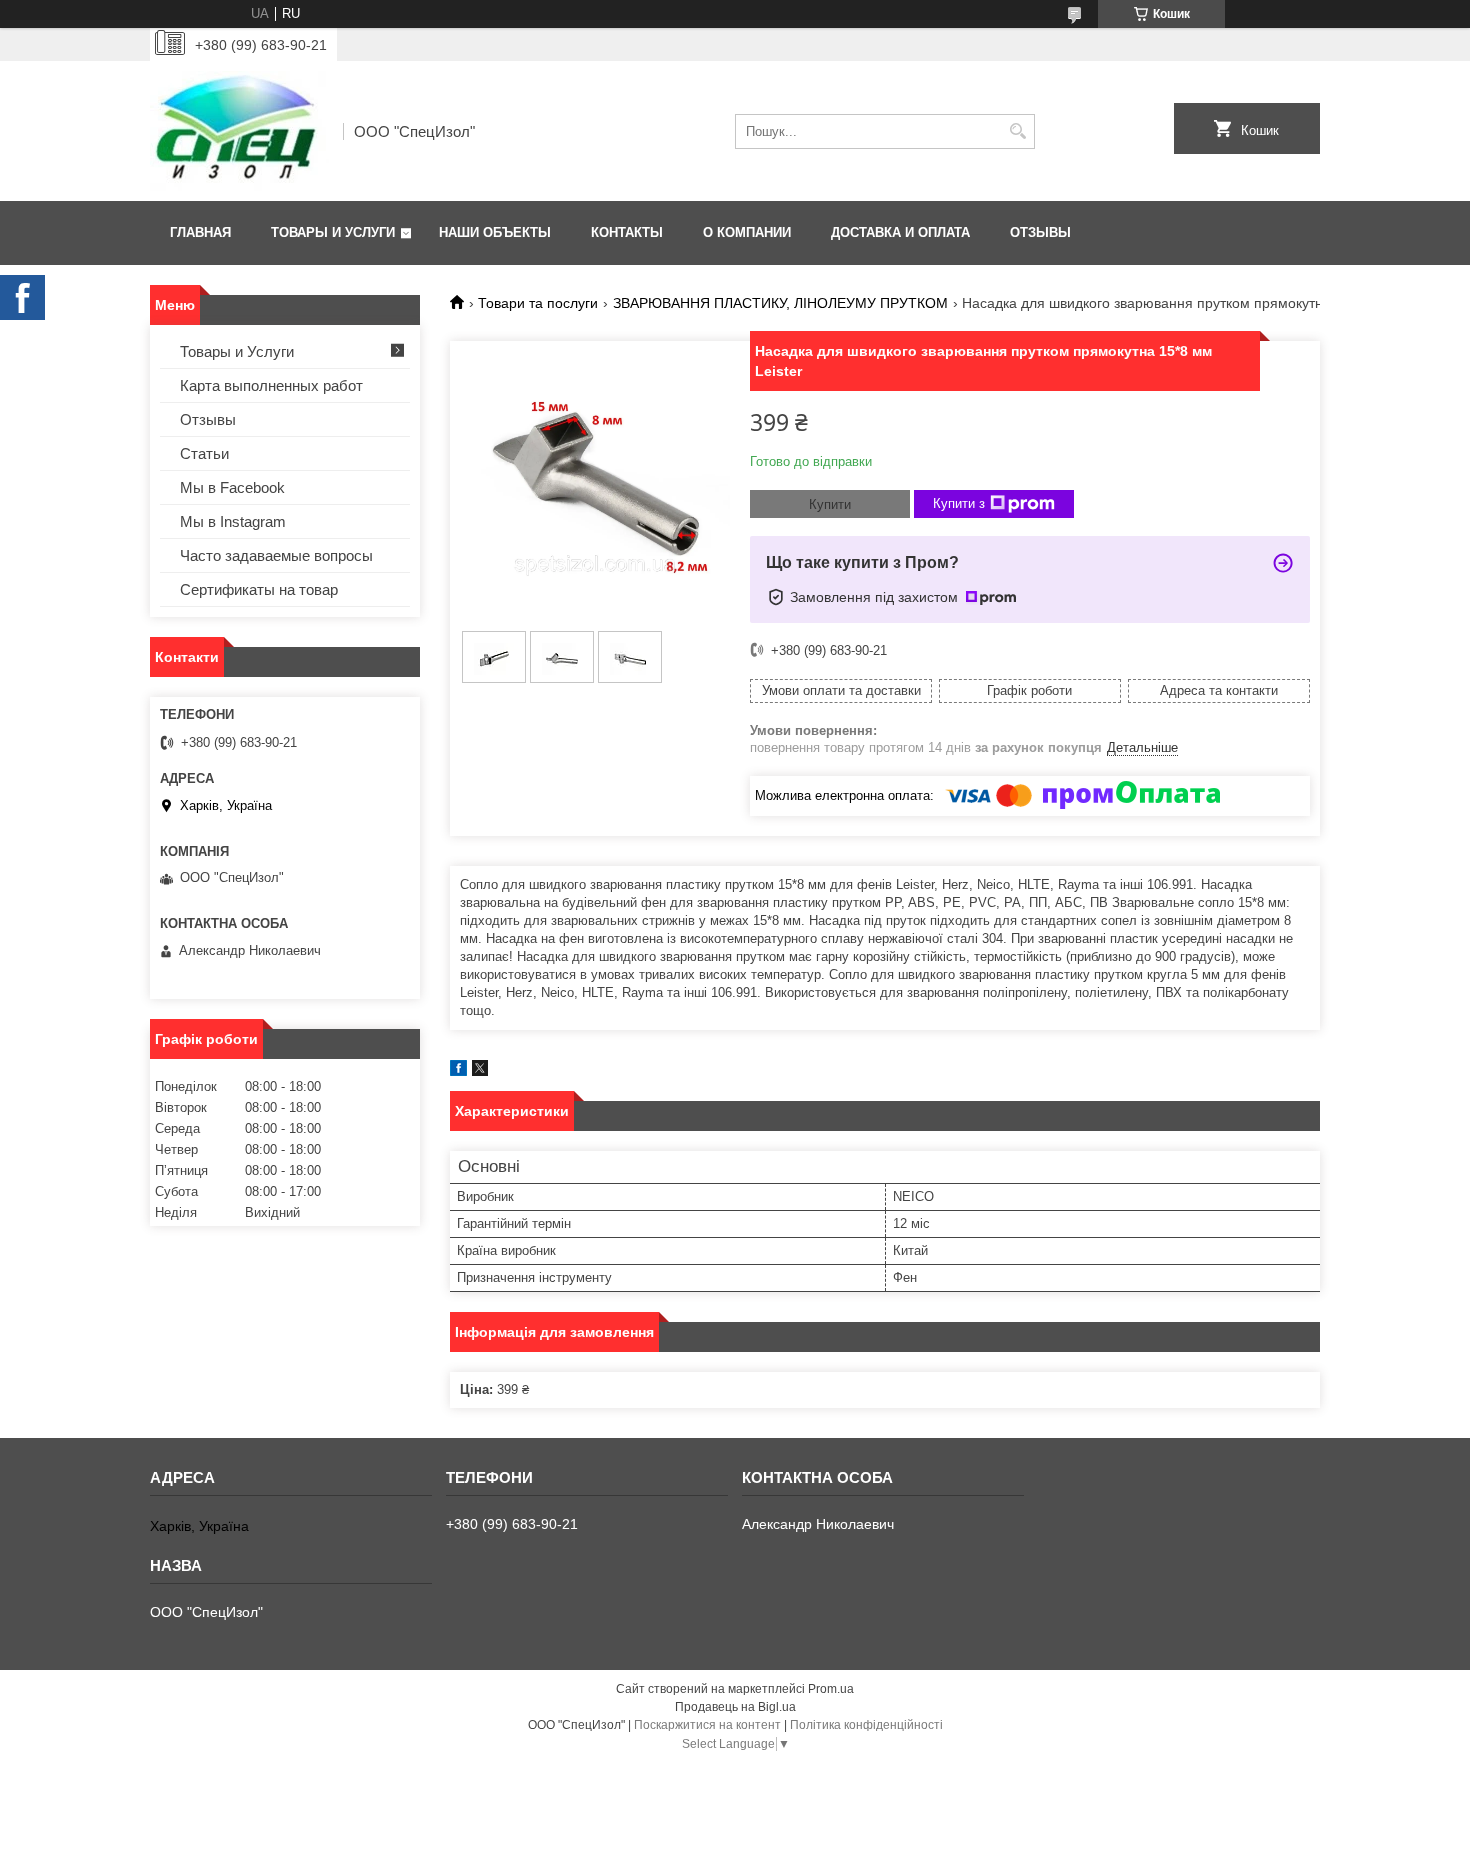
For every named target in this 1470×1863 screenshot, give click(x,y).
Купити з (959, 503)
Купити (830, 504)
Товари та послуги (538, 303)
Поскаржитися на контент (707, 1725)
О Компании (747, 232)
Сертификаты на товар (259, 589)
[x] (480, 1071)
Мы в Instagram (233, 521)
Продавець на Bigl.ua (735, 1707)
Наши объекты (495, 232)
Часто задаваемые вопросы (276, 555)
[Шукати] (1017, 131)
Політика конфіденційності (866, 1725)
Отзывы (1040, 232)
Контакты (627, 232)
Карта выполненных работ (271, 385)
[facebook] (458, 1071)
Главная (200, 232)
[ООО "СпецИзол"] (239, 131)
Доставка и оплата (900, 232)
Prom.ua (831, 1689)
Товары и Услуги (333, 232)
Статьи (204, 453)
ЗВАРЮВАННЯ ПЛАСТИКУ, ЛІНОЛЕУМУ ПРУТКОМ (780, 303)
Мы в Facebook (232, 487)
